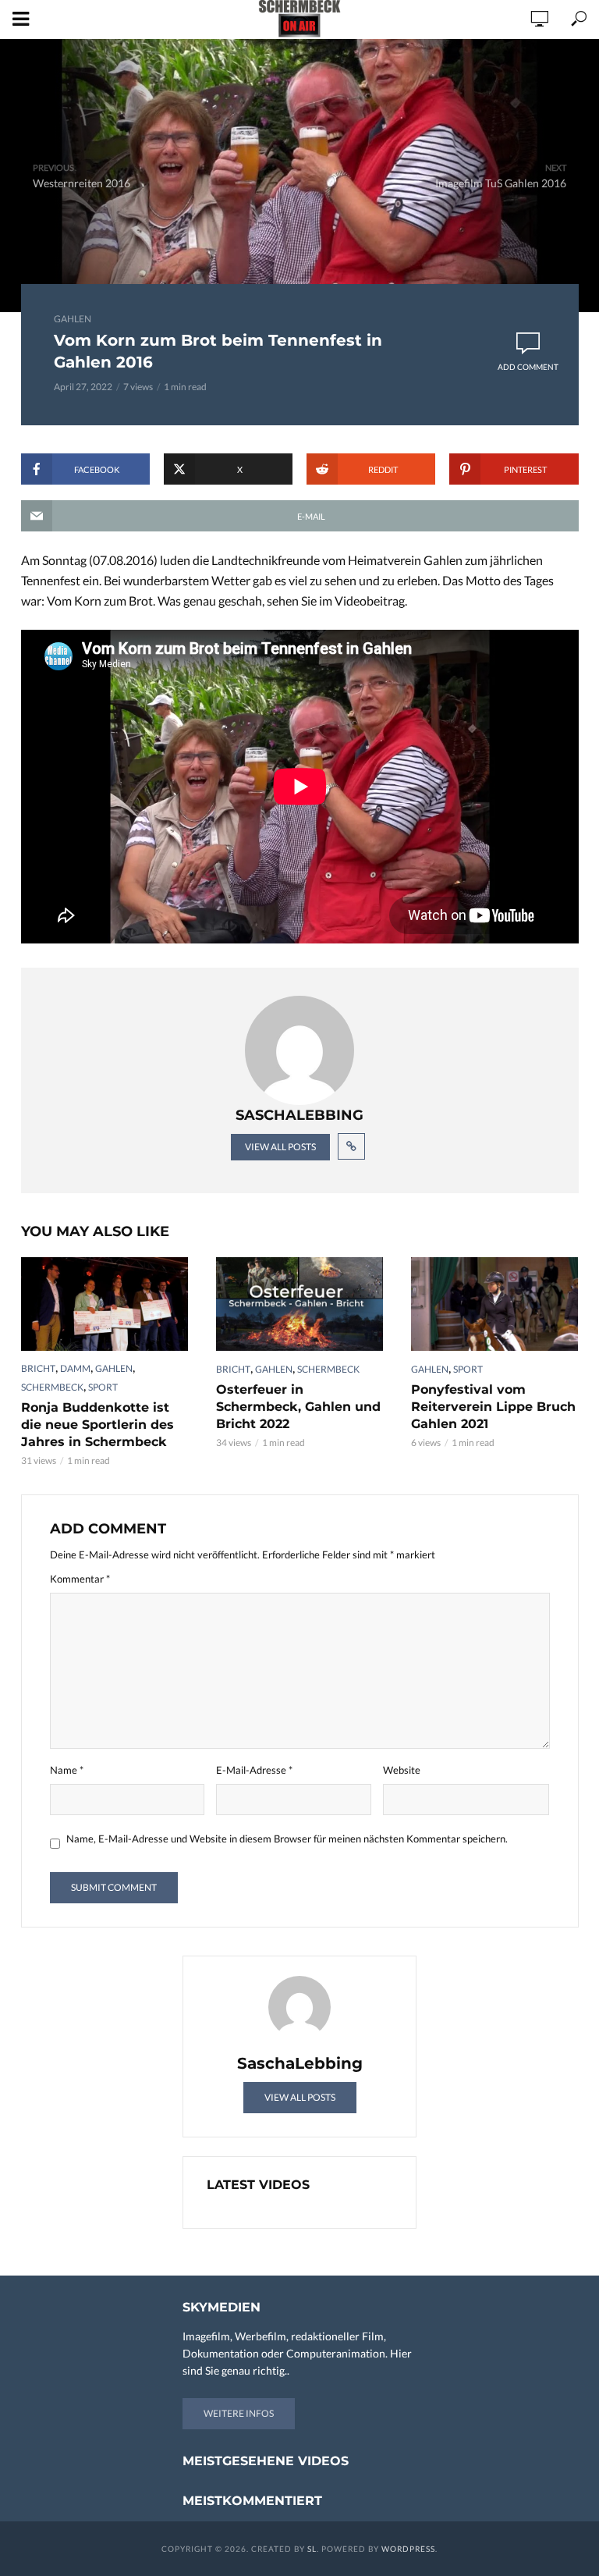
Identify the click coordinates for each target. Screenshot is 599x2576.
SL (312, 2549)
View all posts (280, 1147)
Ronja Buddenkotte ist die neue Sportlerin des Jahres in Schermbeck (97, 1425)
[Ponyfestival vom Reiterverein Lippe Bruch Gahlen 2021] (494, 1304)
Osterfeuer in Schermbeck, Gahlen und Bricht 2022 (298, 1407)
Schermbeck (52, 1387)
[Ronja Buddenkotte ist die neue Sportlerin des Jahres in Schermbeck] (105, 1304)
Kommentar (80, 1579)
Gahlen (73, 319)
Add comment (528, 367)
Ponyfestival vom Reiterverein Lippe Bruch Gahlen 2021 (493, 1407)
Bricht (38, 1368)
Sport (103, 1387)
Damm (75, 1368)
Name (67, 1770)
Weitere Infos (239, 2413)
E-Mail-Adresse (254, 1770)
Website (402, 1770)
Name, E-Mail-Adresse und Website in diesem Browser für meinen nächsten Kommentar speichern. (287, 1839)
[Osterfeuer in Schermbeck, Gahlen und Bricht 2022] (299, 1304)
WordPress (408, 2549)
